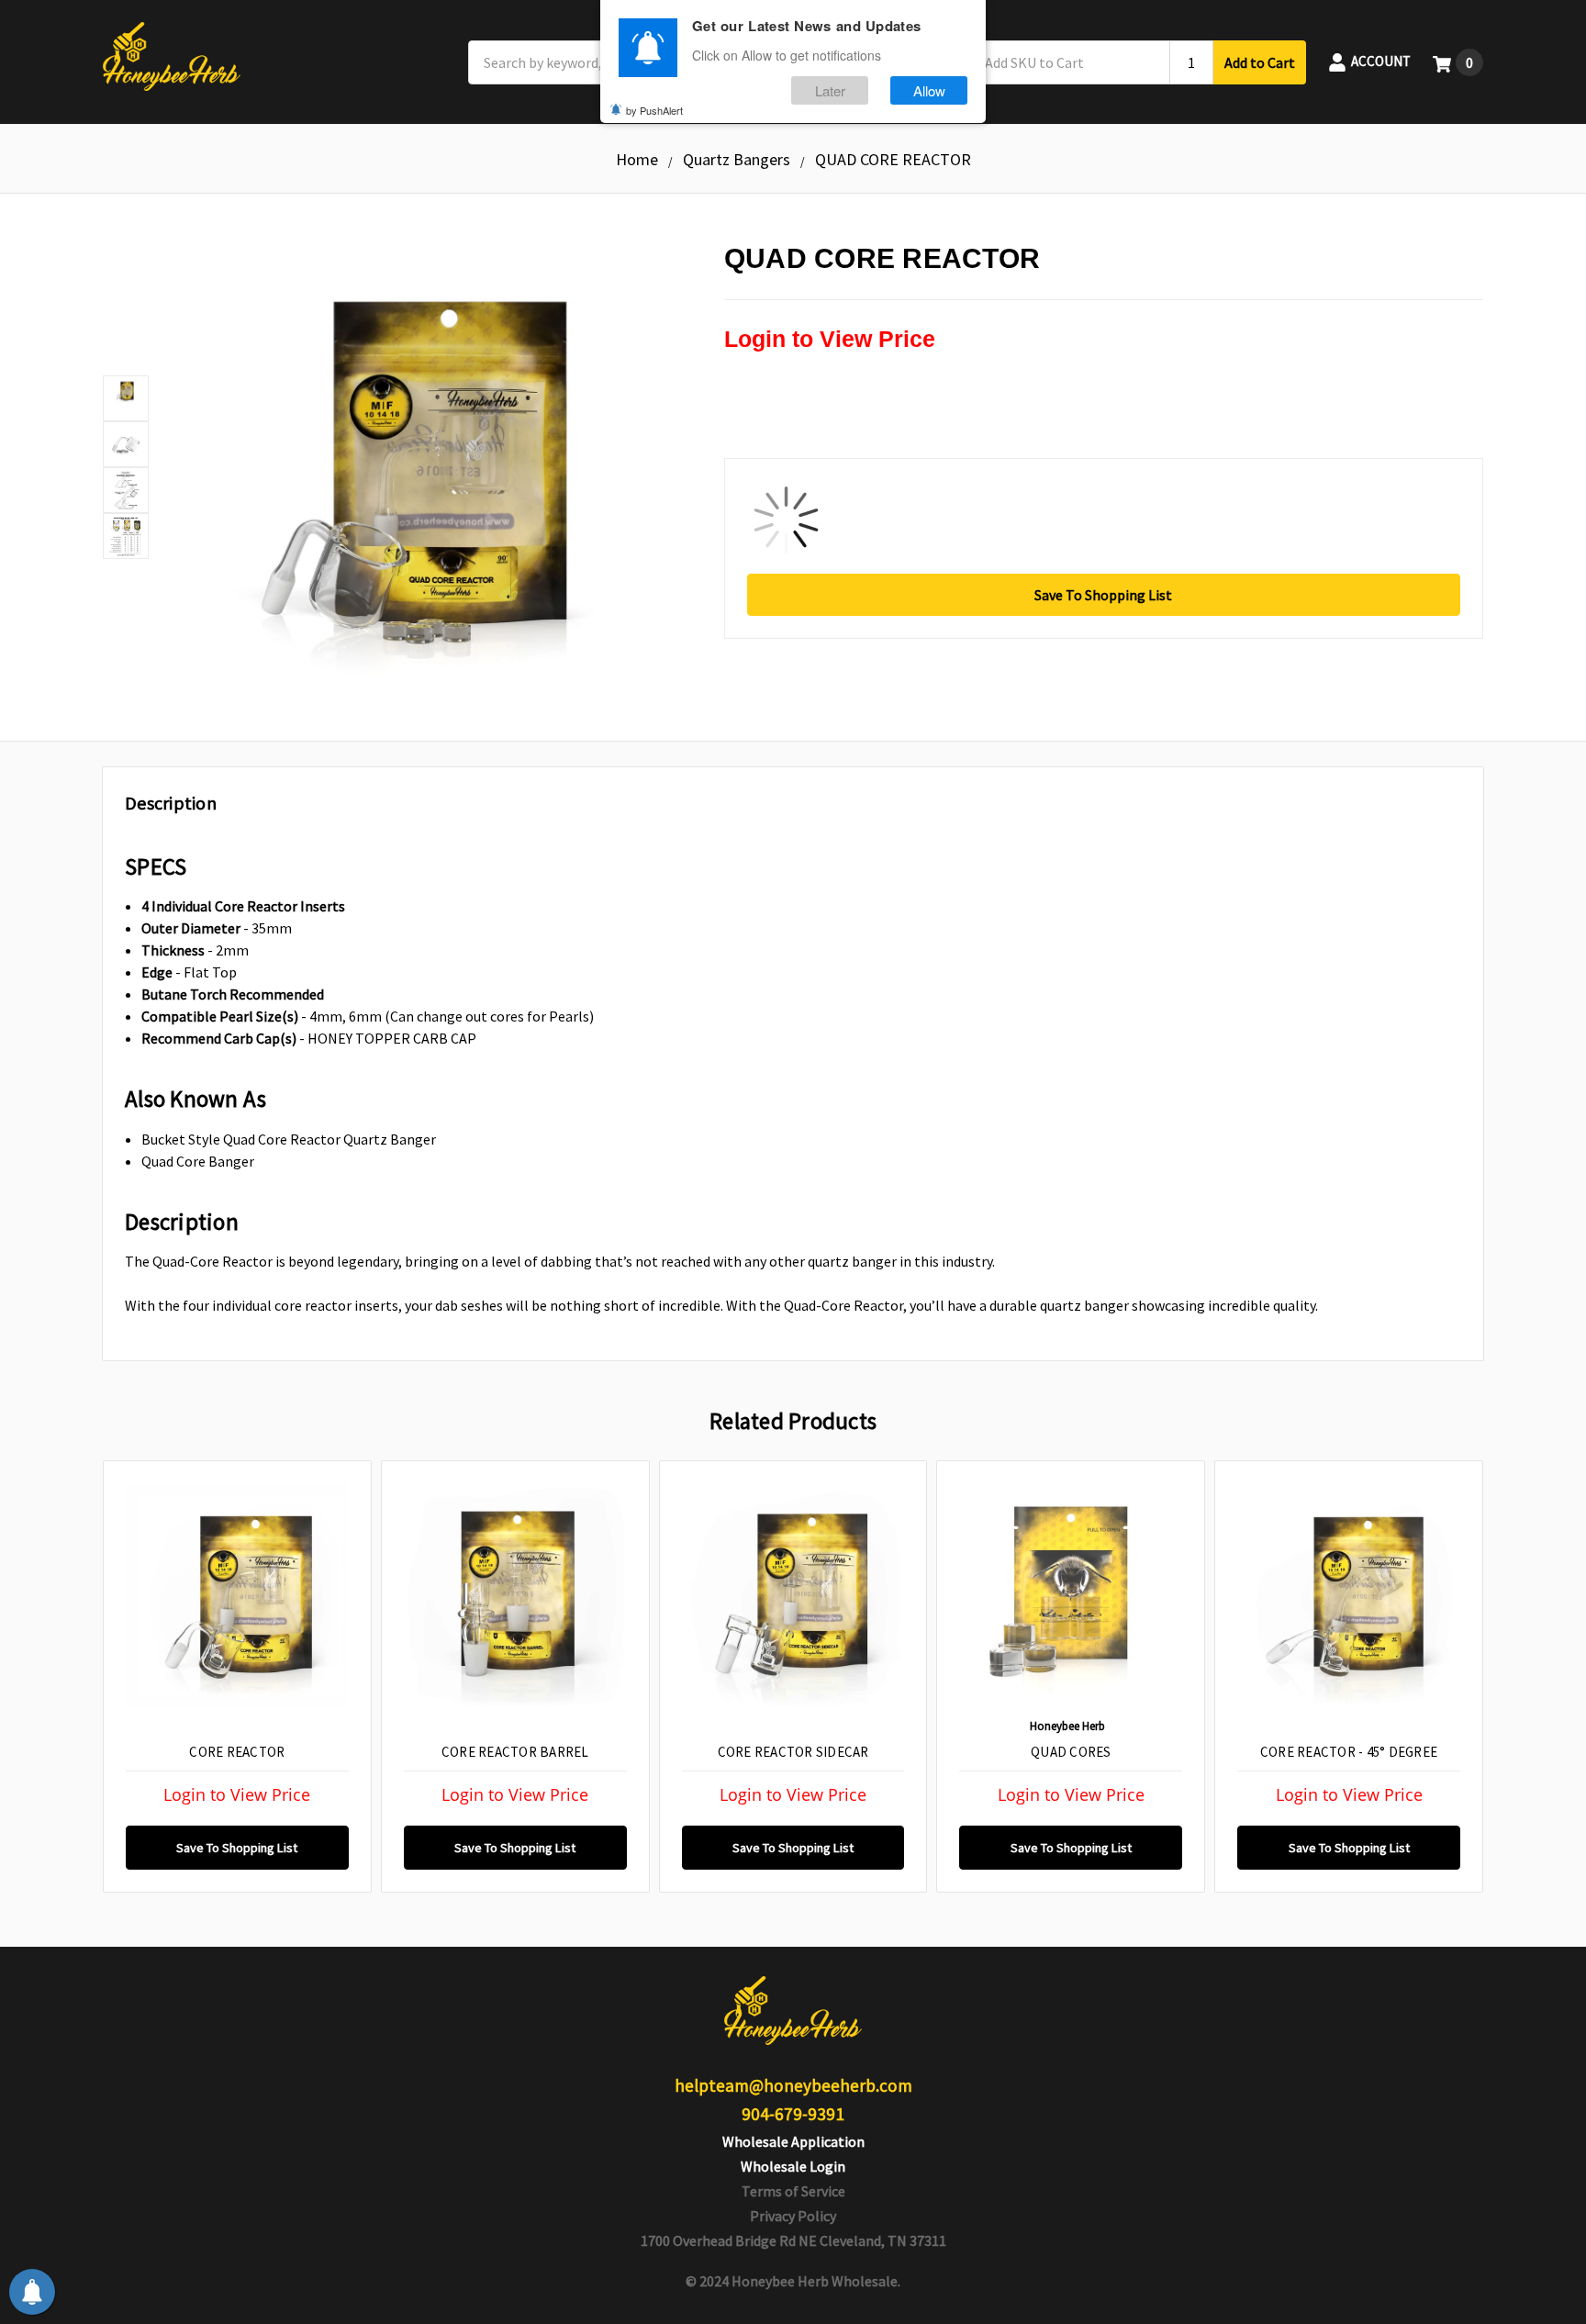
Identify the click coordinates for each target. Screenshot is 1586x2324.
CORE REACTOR (237, 1752)
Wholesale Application (793, 2141)
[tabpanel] (237, 1676)
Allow (929, 90)
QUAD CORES (1071, 1752)
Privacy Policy (793, 2216)
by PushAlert (654, 110)
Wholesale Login (793, 2166)
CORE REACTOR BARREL (515, 1752)
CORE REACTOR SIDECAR (793, 1752)
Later (830, 90)
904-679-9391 (793, 2114)
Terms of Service (793, 2191)
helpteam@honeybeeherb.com (793, 2085)
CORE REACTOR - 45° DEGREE (1349, 1752)
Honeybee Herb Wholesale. (816, 2281)
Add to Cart (1260, 62)
